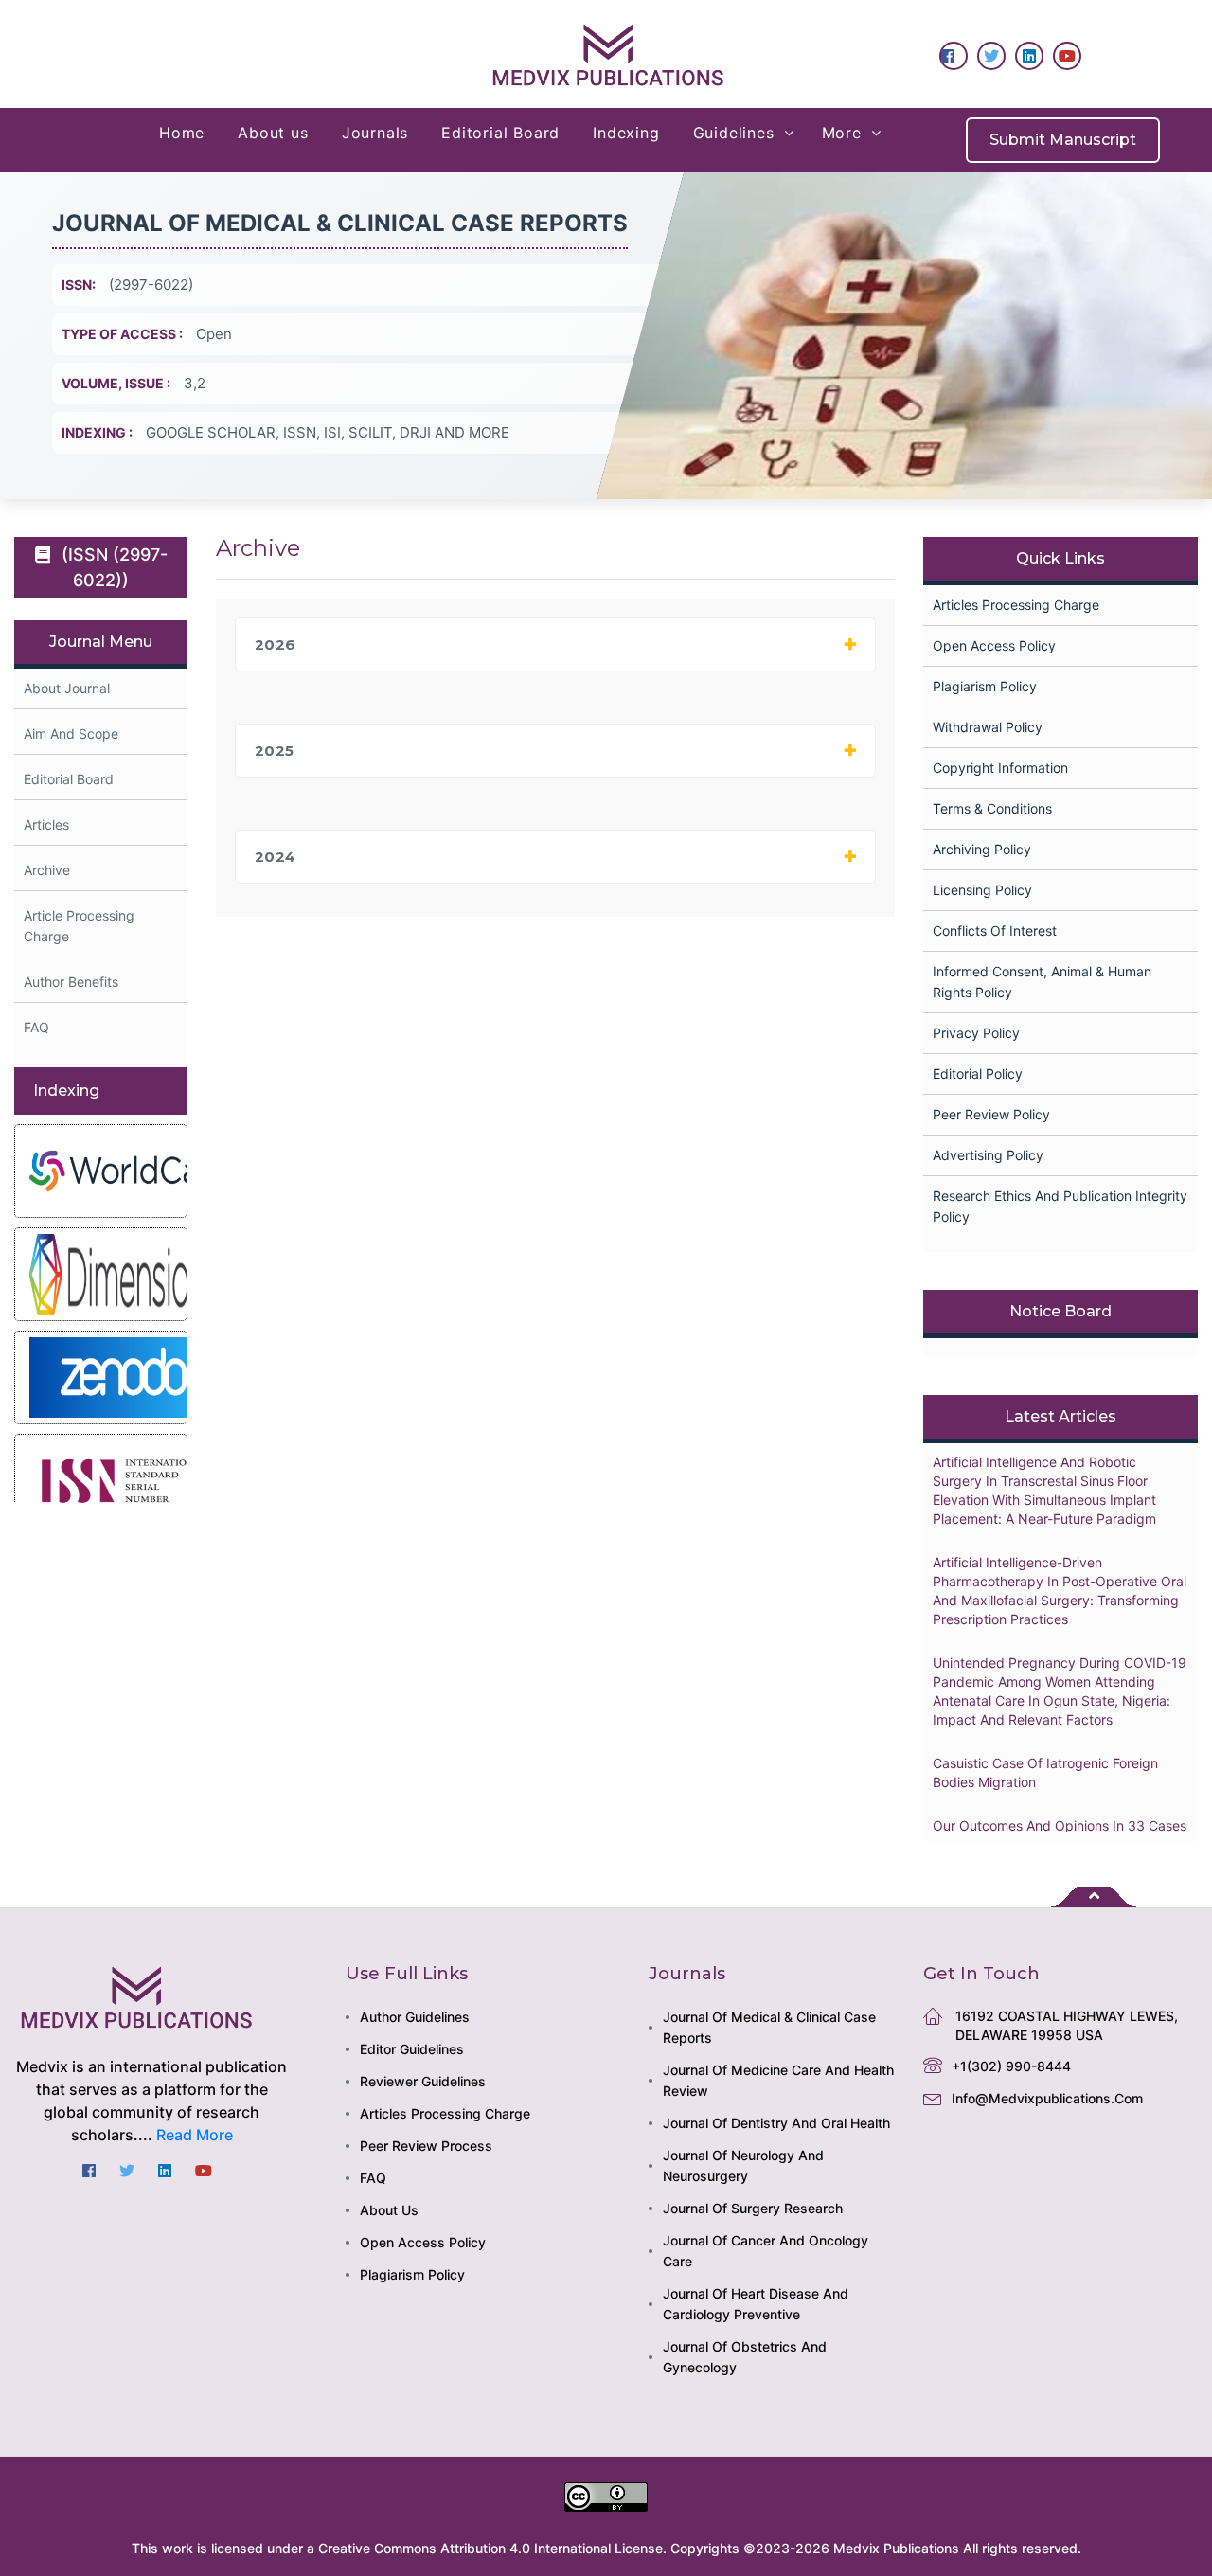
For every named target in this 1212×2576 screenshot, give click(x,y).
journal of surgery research (753, 2208)
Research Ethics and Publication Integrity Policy (1060, 1206)
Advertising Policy (988, 1155)
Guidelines (734, 133)
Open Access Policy (994, 645)
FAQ (36, 1027)
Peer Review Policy (991, 1114)
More (842, 133)
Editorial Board (500, 133)
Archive (47, 870)
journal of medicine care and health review (778, 2080)
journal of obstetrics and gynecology (745, 2357)
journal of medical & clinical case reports (769, 2027)
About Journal (67, 688)
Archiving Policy (982, 849)
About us (273, 133)
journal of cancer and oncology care (766, 2251)
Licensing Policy (982, 890)
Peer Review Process (426, 2146)
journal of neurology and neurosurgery (743, 2165)
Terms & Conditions (992, 808)
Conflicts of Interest (995, 930)
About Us (389, 2210)
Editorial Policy (978, 1073)
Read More (195, 2135)
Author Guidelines (415, 2017)
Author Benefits (71, 982)
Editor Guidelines (412, 2049)
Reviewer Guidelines (423, 2081)
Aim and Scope (71, 733)
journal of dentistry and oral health (776, 2123)
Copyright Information (1000, 768)
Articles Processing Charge (1016, 605)
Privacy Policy (976, 1033)
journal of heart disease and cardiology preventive (756, 2304)
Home (182, 133)
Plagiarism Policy (985, 686)
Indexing (626, 133)
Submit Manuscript (1063, 140)
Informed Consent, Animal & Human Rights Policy (1042, 982)
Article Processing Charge (79, 926)
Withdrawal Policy (988, 727)
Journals (375, 133)
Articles (46, 824)
